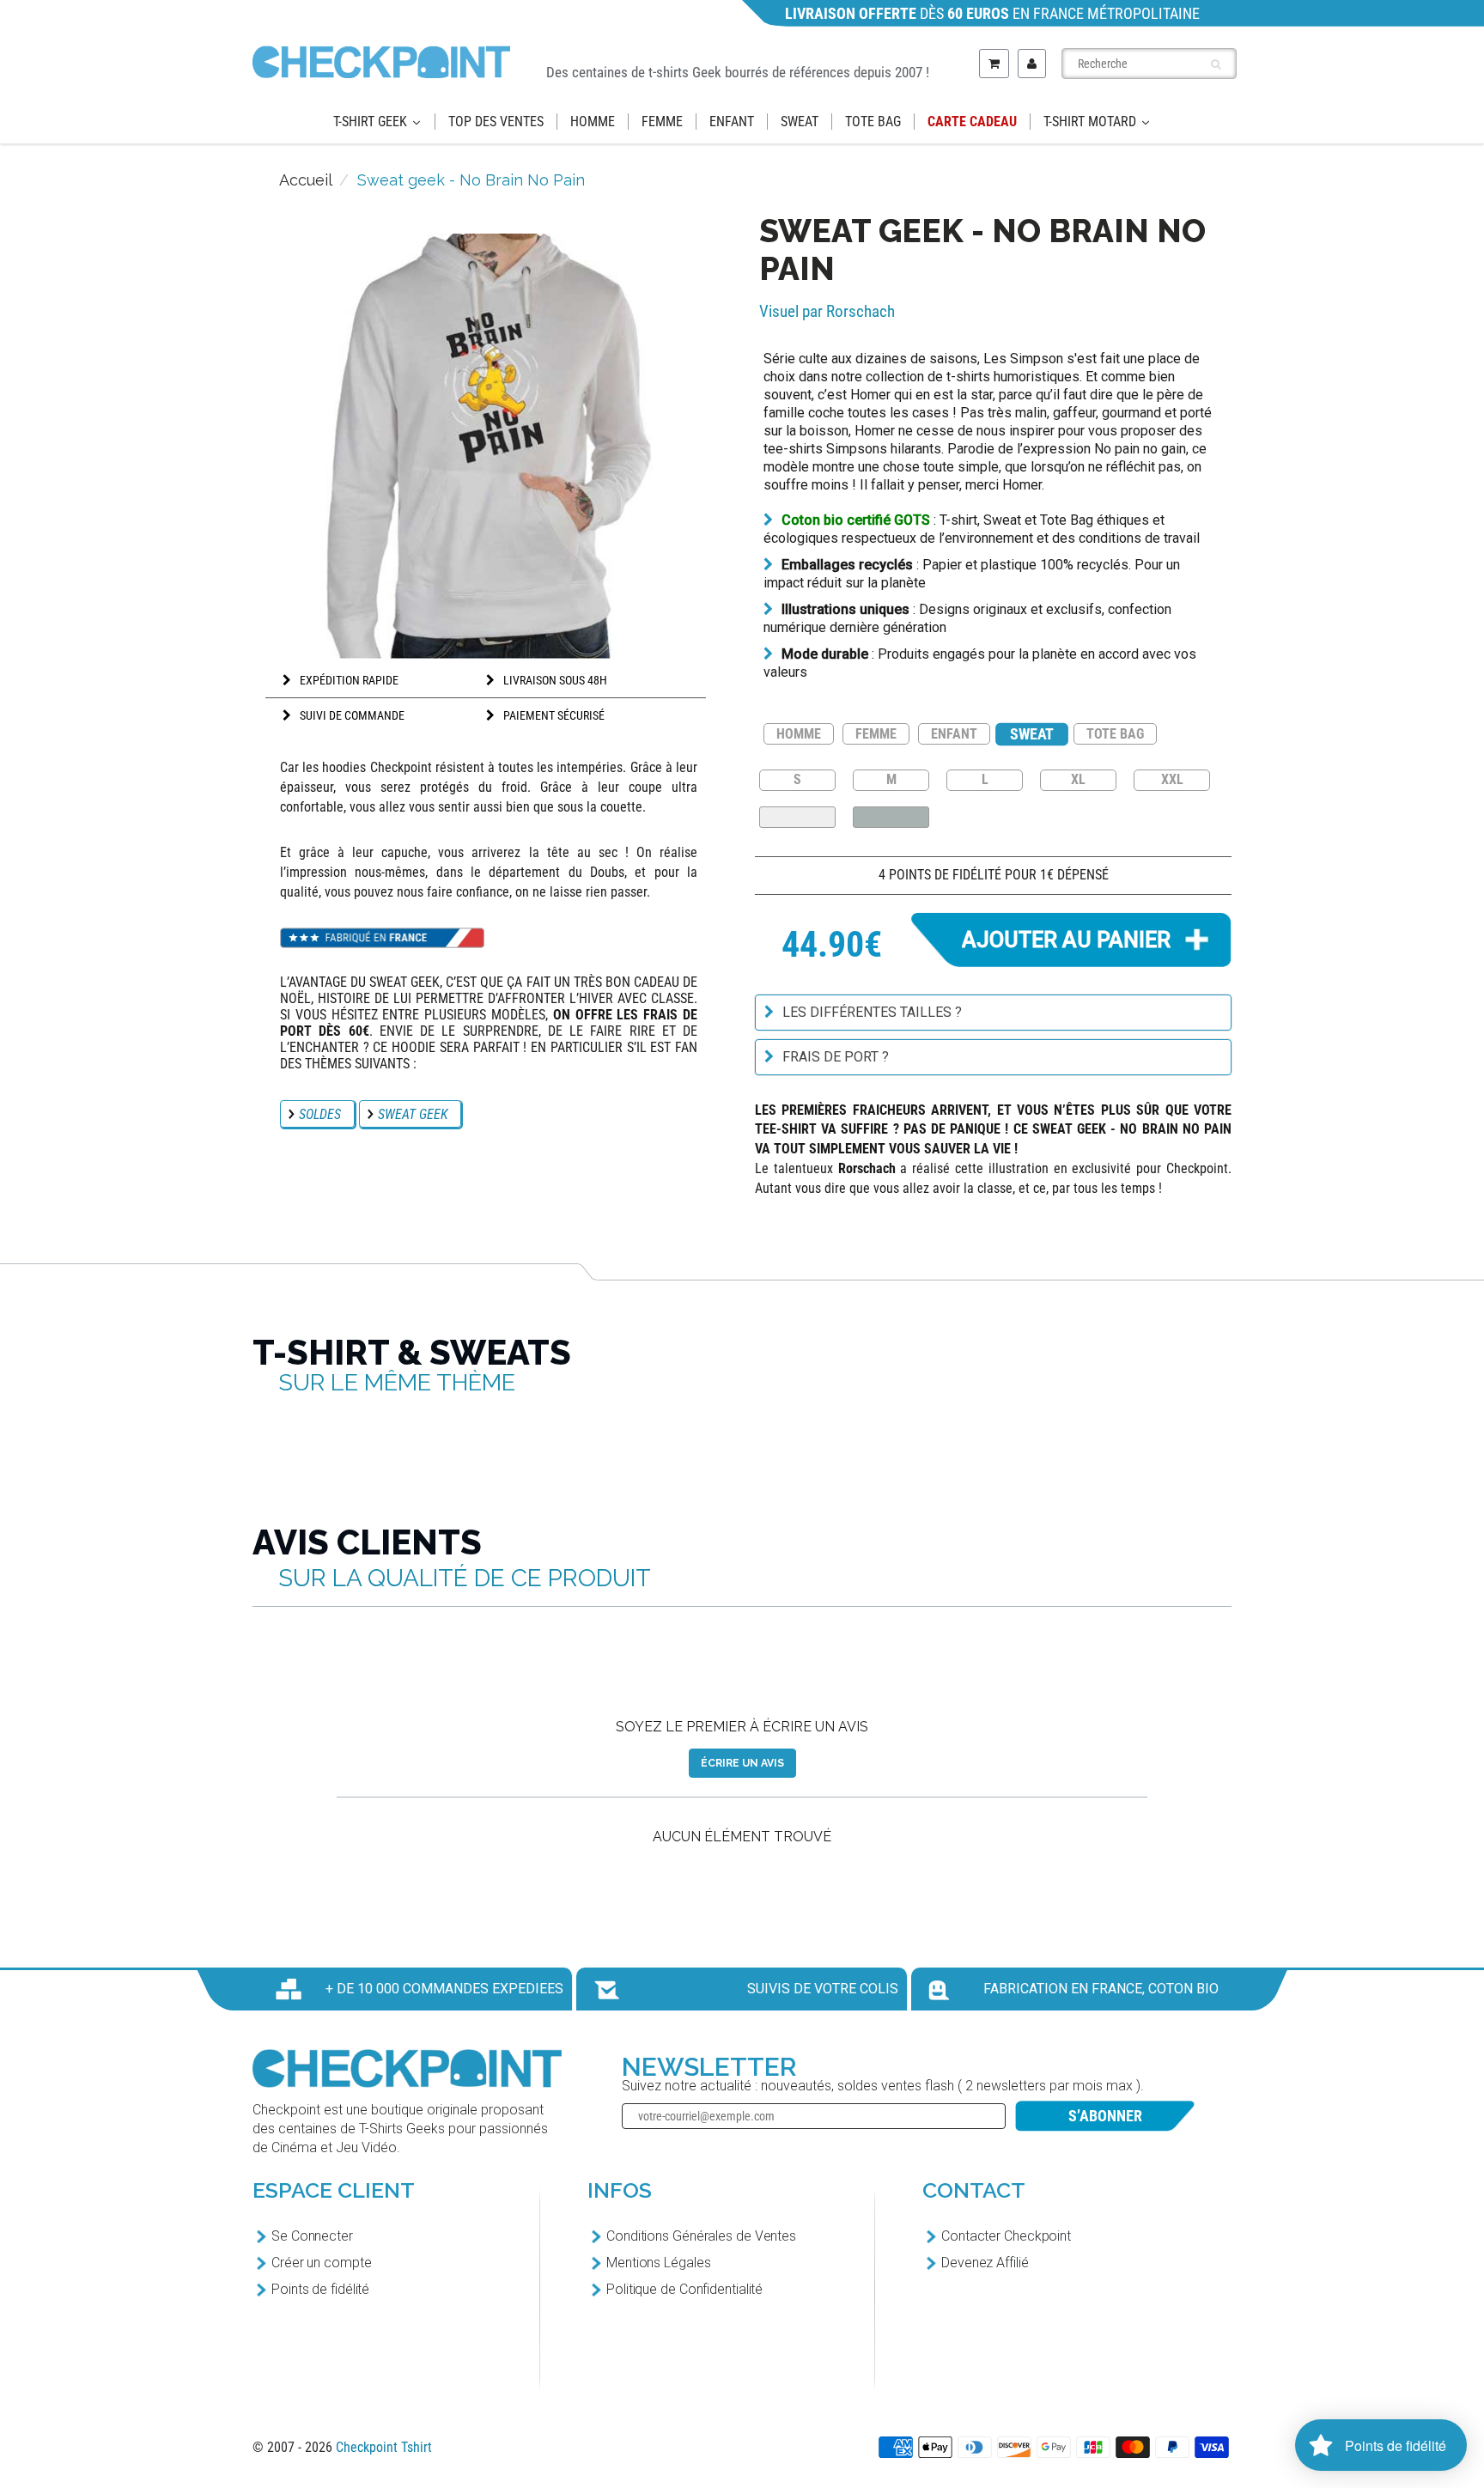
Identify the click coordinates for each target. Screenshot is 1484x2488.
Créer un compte (322, 2263)
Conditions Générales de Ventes (701, 2236)
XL (1078, 779)
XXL (1172, 779)
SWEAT (1032, 734)
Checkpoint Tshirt (384, 2447)
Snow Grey (891, 817)
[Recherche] (1216, 64)
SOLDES (320, 1114)
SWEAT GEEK (413, 1114)
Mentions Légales (658, 2263)
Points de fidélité (320, 2289)
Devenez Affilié (985, 2263)
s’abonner (1105, 2116)
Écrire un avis (742, 1763)
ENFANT (954, 734)
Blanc (797, 817)
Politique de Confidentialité (684, 2289)
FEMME (876, 734)
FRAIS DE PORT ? (836, 1057)
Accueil (306, 180)
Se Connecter (312, 2236)
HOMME (799, 734)
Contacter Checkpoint (1006, 2236)
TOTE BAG (1115, 734)
